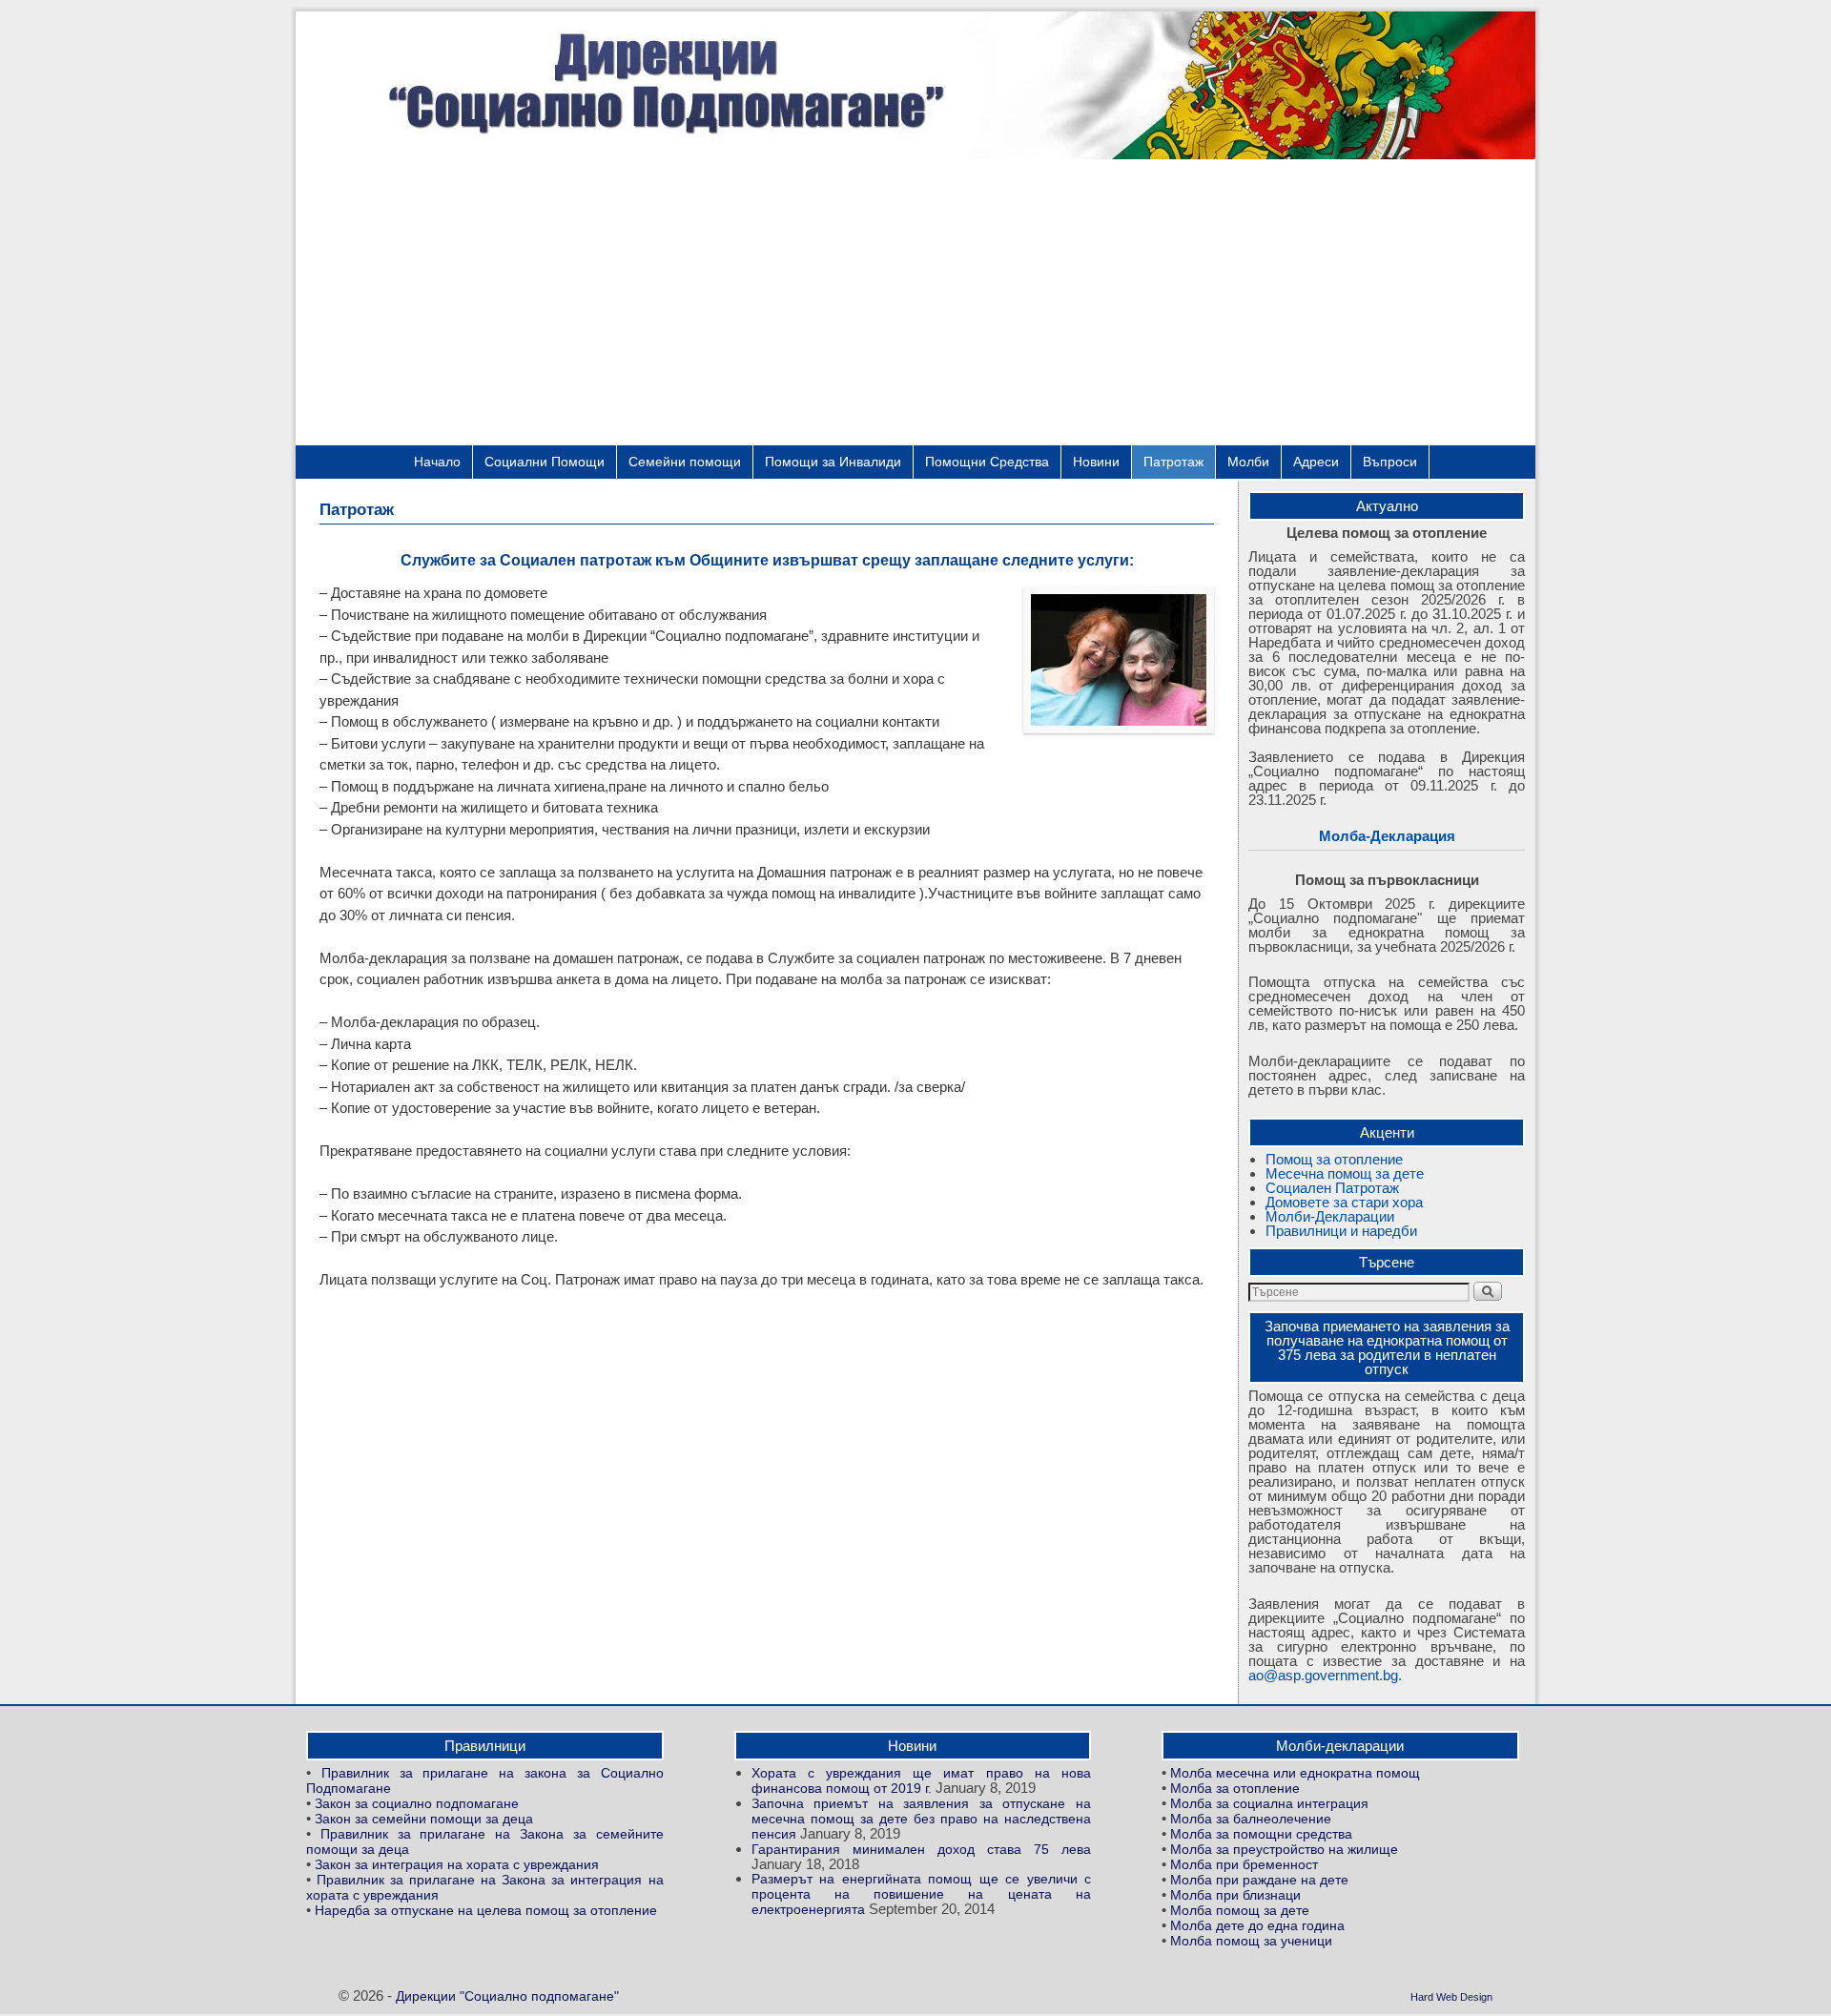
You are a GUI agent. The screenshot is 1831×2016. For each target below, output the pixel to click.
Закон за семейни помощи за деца (424, 1819)
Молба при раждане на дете (1259, 1880)
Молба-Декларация (1387, 836)
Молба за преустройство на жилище (1284, 1850)
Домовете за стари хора (1344, 1202)
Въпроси (1390, 462)
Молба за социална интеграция (1269, 1804)
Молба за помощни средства (1261, 1834)
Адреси (1316, 462)
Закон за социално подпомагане (417, 1804)
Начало (437, 462)
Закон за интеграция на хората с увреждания (457, 1865)
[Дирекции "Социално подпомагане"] (915, 85)
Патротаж (1173, 462)
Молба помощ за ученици (1251, 1941)
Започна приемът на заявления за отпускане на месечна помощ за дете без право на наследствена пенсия (922, 1819)
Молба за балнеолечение (1251, 1819)
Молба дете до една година (1257, 1926)
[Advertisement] (915, 302)
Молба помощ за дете (1240, 1911)
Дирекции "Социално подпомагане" (507, 1996)
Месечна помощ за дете (1345, 1173)
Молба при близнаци (1235, 1895)
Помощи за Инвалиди (833, 462)
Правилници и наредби (1341, 1231)
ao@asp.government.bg (1323, 1675)
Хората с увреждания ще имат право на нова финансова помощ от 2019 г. (922, 1781)
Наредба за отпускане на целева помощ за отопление (486, 1911)
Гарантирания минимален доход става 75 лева (922, 1850)
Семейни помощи (685, 462)
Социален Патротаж (1332, 1188)
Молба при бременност (1244, 1865)
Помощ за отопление (1334, 1159)
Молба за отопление (1235, 1789)
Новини (1096, 462)
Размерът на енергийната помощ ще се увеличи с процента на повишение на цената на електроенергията (922, 1894)
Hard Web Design (1451, 1997)
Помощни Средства (987, 462)
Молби (1248, 462)
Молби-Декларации (1330, 1216)
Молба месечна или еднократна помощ (1295, 1773)
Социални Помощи (545, 462)
